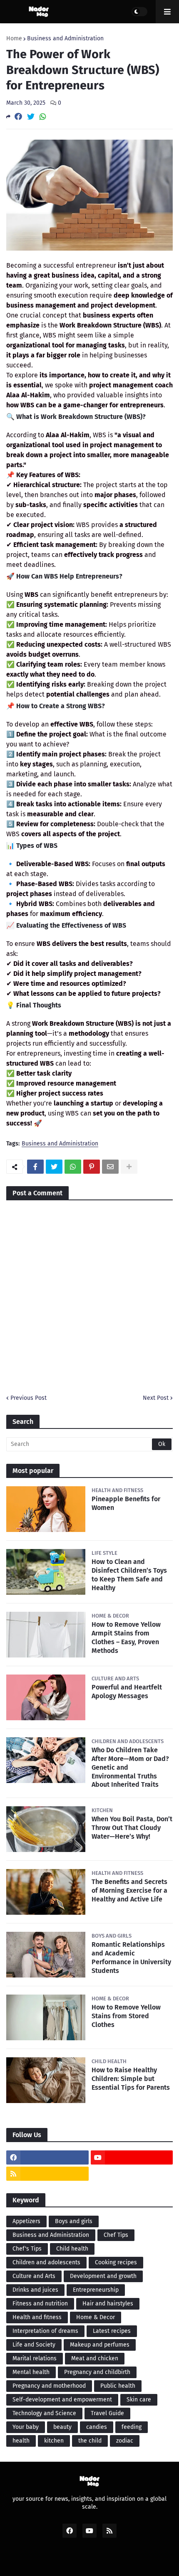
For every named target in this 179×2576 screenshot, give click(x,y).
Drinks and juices (35, 2290)
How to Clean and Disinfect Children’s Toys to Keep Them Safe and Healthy (129, 1575)
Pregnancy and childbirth (97, 2372)
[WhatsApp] (43, 117)
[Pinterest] (92, 1167)
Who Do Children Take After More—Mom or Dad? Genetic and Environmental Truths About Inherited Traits (130, 1767)
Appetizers (26, 2221)
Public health (118, 2386)
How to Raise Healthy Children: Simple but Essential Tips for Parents (131, 2079)
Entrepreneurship (96, 2290)
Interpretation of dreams (45, 2331)
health (21, 2441)
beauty (62, 2427)
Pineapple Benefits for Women (126, 1503)
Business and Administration (65, 39)
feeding (132, 2427)
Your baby (26, 2427)
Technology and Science (44, 2413)
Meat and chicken (95, 2358)
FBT (149, 2560)
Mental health (31, 2372)
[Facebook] (18, 117)
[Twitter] (31, 117)
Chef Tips (116, 2235)
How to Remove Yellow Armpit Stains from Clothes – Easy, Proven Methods (126, 1637)
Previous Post (29, 1398)
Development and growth (103, 2276)
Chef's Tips (27, 2249)
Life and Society (34, 2345)
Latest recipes (112, 2331)
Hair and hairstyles (108, 2304)
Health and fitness (37, 2317)
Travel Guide (107, 2413)
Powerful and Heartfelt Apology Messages (127, 1692)
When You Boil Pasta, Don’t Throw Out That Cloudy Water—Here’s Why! (132, 1828)
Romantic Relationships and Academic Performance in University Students (131, 1957)
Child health (72, 2249)
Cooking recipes (116, 2262)
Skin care (139, 2400)
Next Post (156, 1398)
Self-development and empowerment (62, 2400)
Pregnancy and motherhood (49, 2386)
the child (90, 2441)
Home (14, 39)
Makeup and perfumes (100, 2345)
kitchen (54, 2441)
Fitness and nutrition (40, 2304)
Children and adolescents (46, 2262)
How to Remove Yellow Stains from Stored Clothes (126, 2016)
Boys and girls (74, 2221)
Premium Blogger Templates (94, 2560)
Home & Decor (96, 2317)
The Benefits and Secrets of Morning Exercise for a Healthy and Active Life (129, 1890)
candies (97, 2427)
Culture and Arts (34, 2276)
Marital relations (35, 2358)
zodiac (125, 2441)
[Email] (110, 1167)
